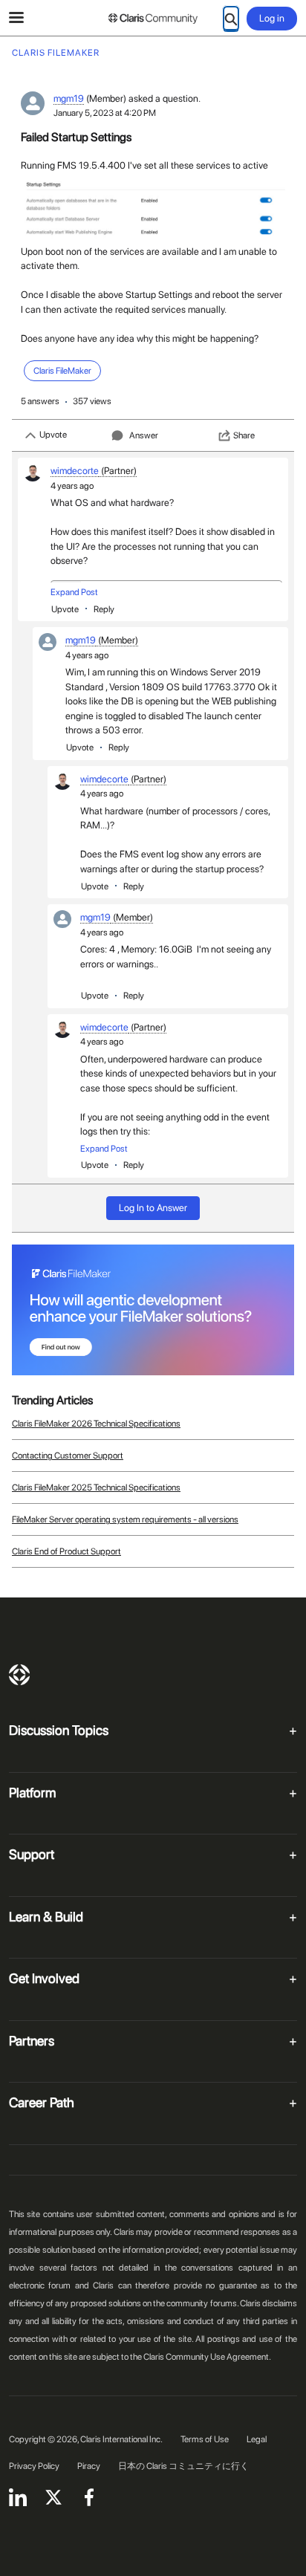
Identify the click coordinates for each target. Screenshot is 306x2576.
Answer (144, 435)
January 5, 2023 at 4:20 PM (105, 113)
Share (244, 435)
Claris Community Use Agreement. (207, 2357)
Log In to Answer (153, 1208)
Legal (257, 2439)
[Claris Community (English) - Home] (153, 19)
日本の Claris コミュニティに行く (183, 2466)
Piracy (89, 2466)
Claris (19, 1675)
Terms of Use (205, 2439)
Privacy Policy (34, 2466)
